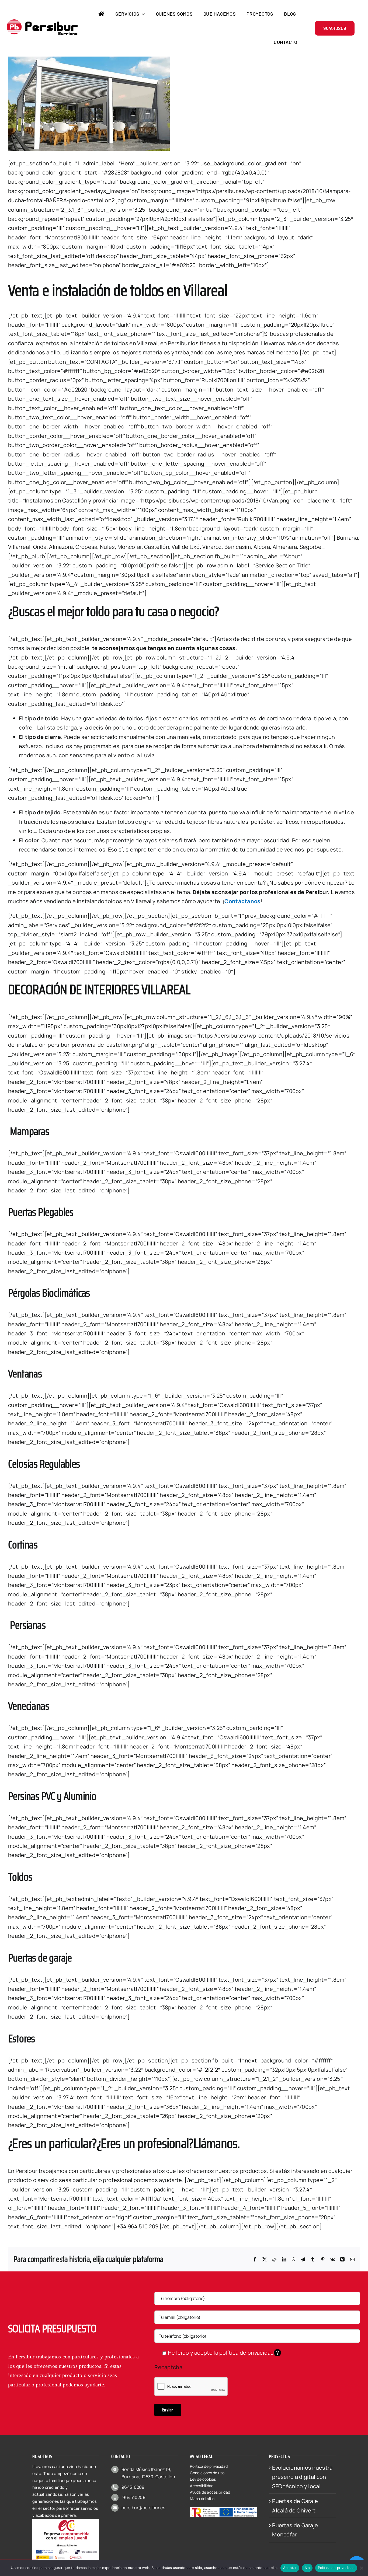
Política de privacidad (336, 2568)
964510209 (133, 2487)
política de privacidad (247, 2353)
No (307, 2568)
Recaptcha (168, 2367)
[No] (361, 2568)
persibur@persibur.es (143, 2508)
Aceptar (290, 2568)
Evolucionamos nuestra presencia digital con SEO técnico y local (302, 2477)
